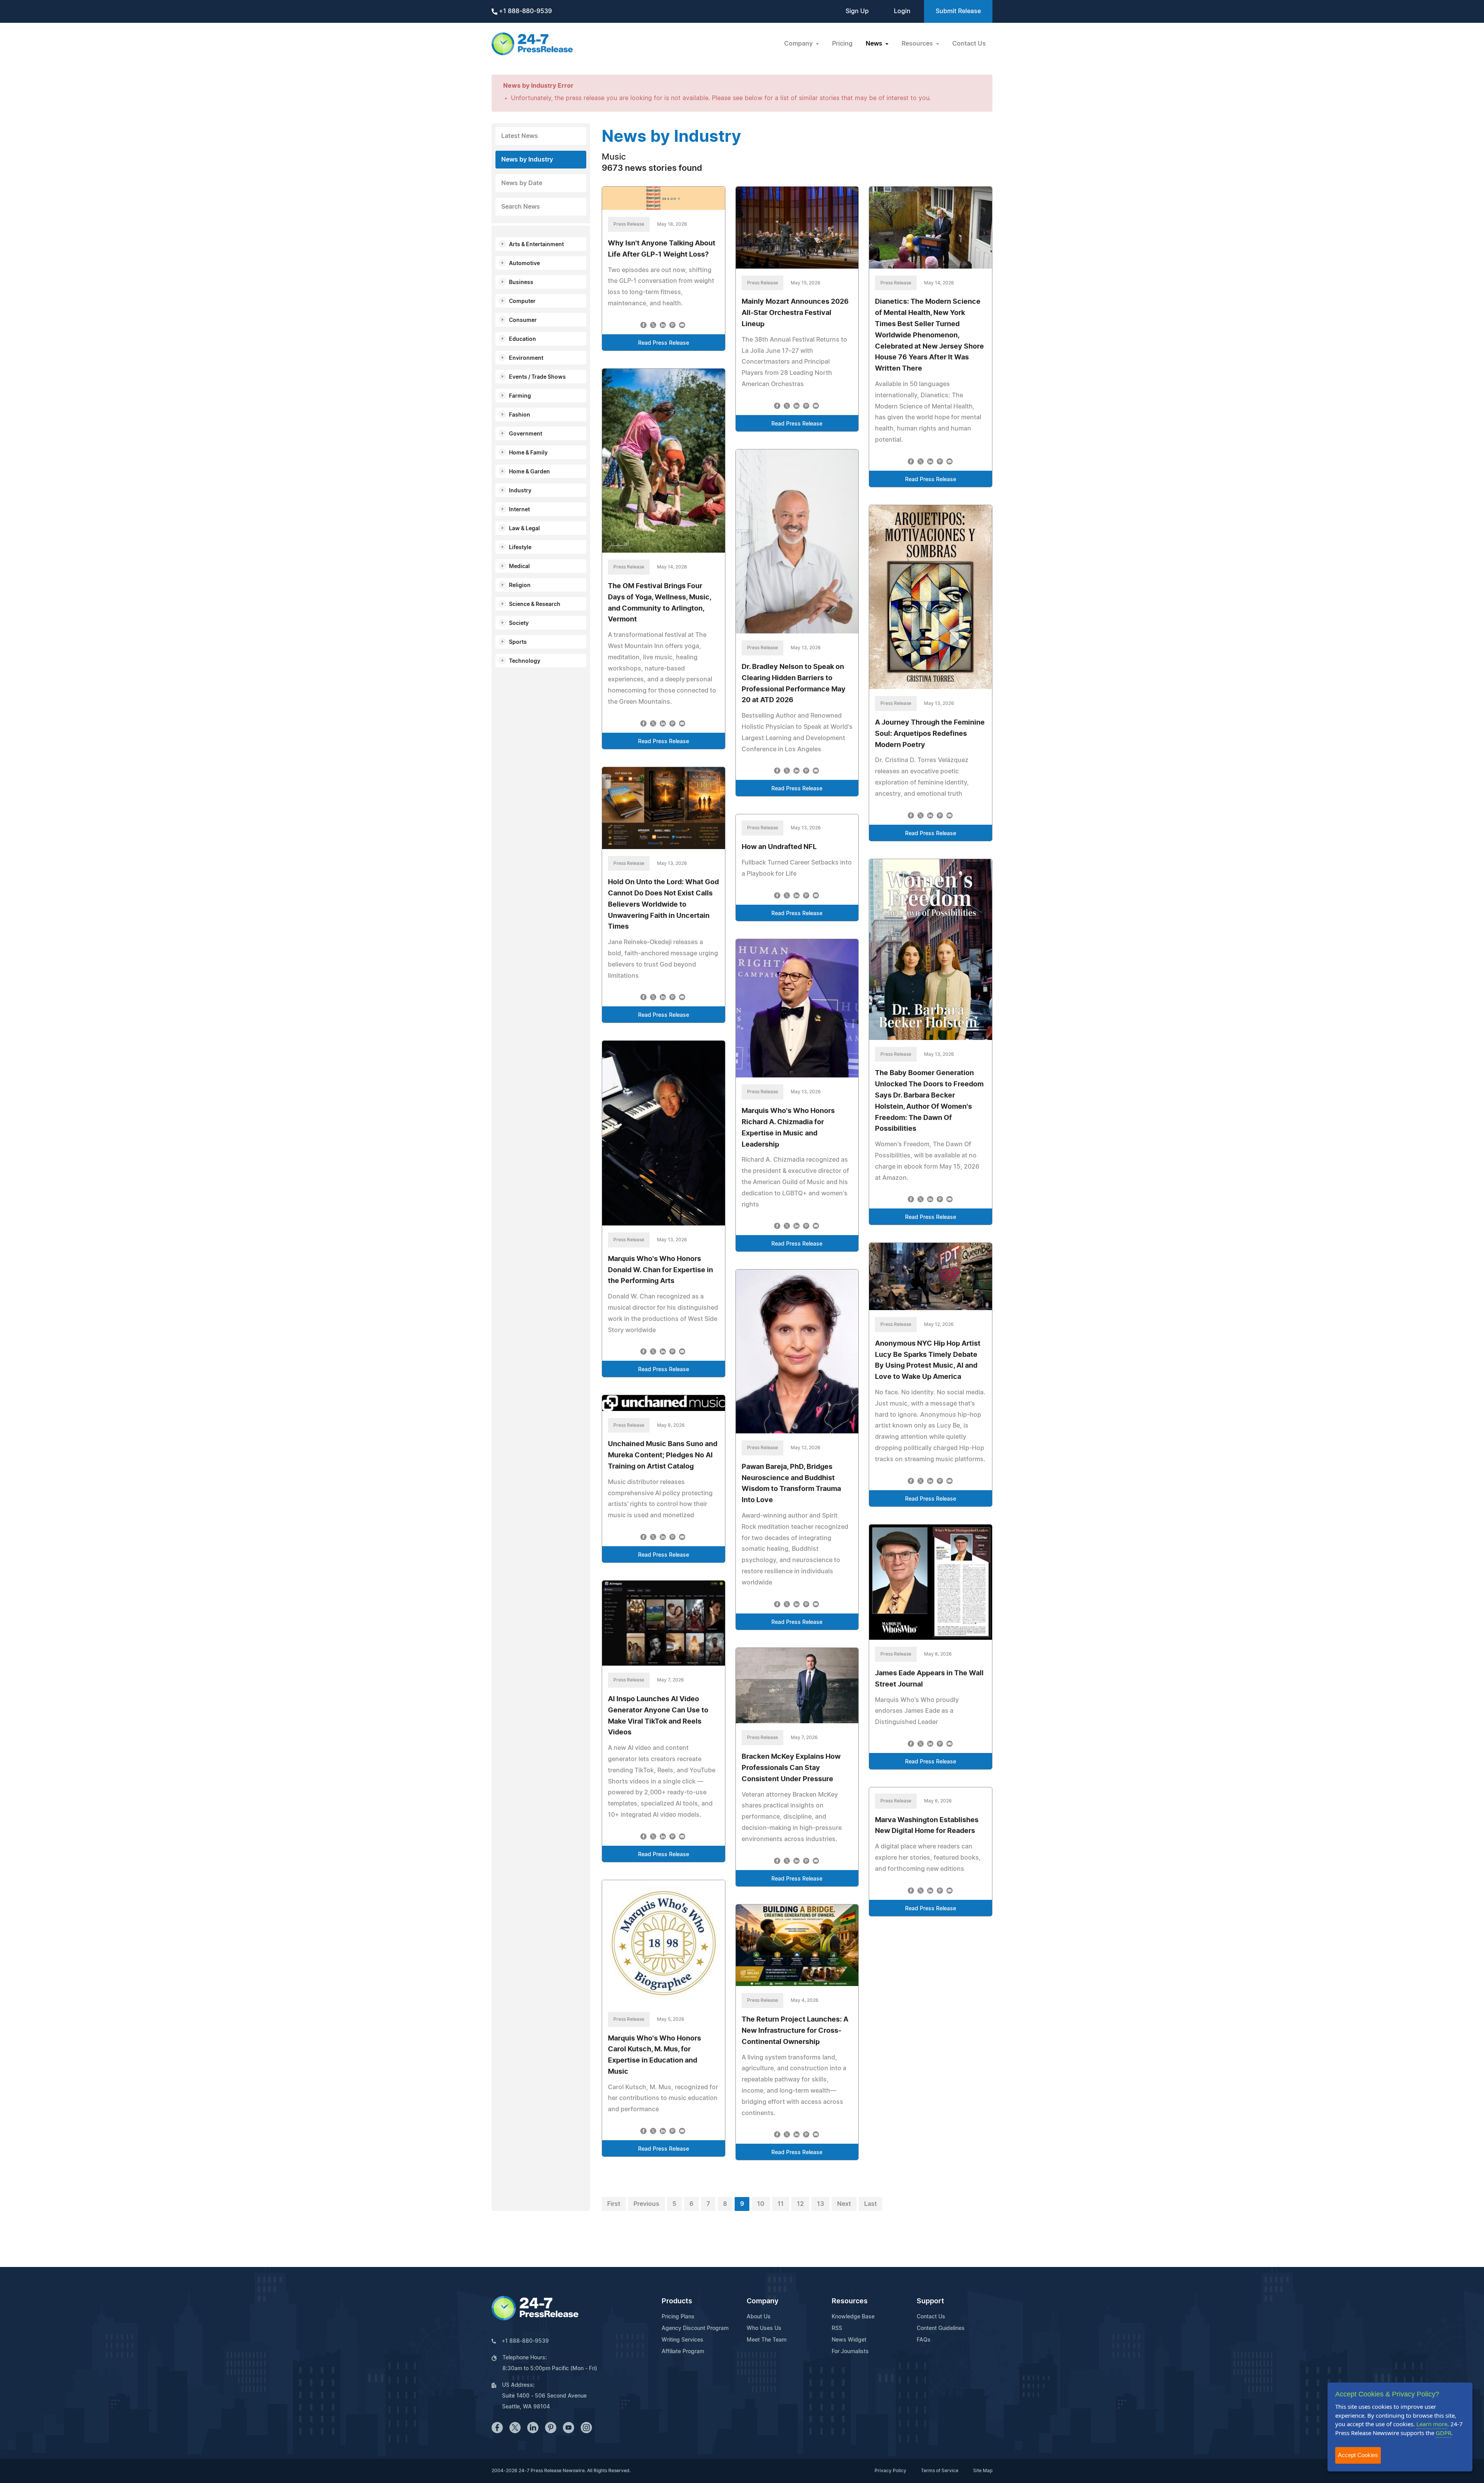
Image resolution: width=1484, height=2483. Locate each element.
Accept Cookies (1358, 2455)
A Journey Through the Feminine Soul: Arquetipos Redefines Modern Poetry (930, 734)
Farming (520, 396)
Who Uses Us (764, 2328)
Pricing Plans (678, 2317)
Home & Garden (529, 472)
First (614, 2204)
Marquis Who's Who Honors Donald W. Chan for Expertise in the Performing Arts (660, 1270)
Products (677, 2301)
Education (522, 339)
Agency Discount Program (695, 2328)
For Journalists (850, 2352)
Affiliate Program (683, 2352)
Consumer (523, 320)
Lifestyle (520, 548)
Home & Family (528, 453)
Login (902, 11)
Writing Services (682, 2340)
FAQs (924, 2340)
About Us (759, 2317)
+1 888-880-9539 (525, 11)
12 (800, 2204)
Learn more (1432, 2424)
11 (781, 2204)
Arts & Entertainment (536, 245)
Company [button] (799, 44)
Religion (520, 585)
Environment (526, 358)
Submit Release (958, 11)
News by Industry (527, 160)
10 (761, 2204)
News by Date (522, 183)
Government (526, 434)
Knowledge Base (853, 2317)
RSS (837, 2328)
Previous (646, 2204)
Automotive (524, 264)
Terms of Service (940, 2471)
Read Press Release (664, 343)
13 (820, 2204)
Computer (522, 301)
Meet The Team (767, 2340)
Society (519, 623)
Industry (520, 491)
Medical (519, 567)
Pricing (842, 44)
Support (930, 2301)
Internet (519, 510)
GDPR (1443, 2433)
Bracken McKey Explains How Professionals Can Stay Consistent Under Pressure (791, 1768)
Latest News (520, 136)
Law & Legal (524, 529)
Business (521, 283)
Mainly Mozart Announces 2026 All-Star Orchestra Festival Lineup (795, 313)
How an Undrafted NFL (779, 847)
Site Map (983, 2471)
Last (870, 2204)
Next (844, 2204)
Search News (521, 207)
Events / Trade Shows (537, 377)
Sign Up (857, 11)
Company (762, 2301)
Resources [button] (918, 44)
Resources (850, 2301)
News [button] (875, 44)
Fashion (520, 415)
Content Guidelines (941, 2328)
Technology (525, 661)
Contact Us (969, 44)
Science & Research (535, 604)
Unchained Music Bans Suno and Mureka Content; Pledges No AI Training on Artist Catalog (663, 1455)
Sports (518, 642)
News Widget (849, 2340)
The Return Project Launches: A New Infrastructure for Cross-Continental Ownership (795, 2031)
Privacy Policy (890, 2471)
